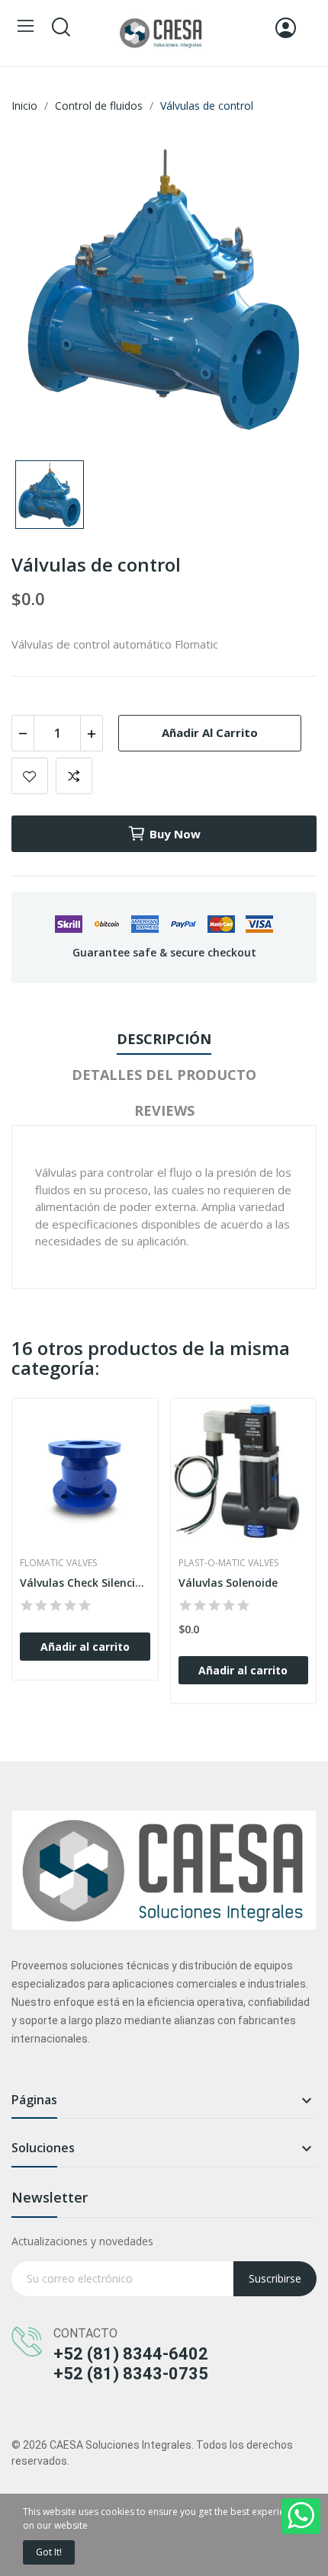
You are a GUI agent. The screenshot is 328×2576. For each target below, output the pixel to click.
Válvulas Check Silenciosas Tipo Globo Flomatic (85, 1583)
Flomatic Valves (58, 1563)
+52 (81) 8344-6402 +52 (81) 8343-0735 (131, 2364)
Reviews (164, 1110)
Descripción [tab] (164, 1039)
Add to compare (74, 776)
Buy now (175, 834)
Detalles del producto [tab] (164, 1075)
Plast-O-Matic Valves (228, 1563)
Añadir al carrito (210, 732)
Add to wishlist (30, 776)
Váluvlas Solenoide (228, 1583)
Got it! (49, 2552)
